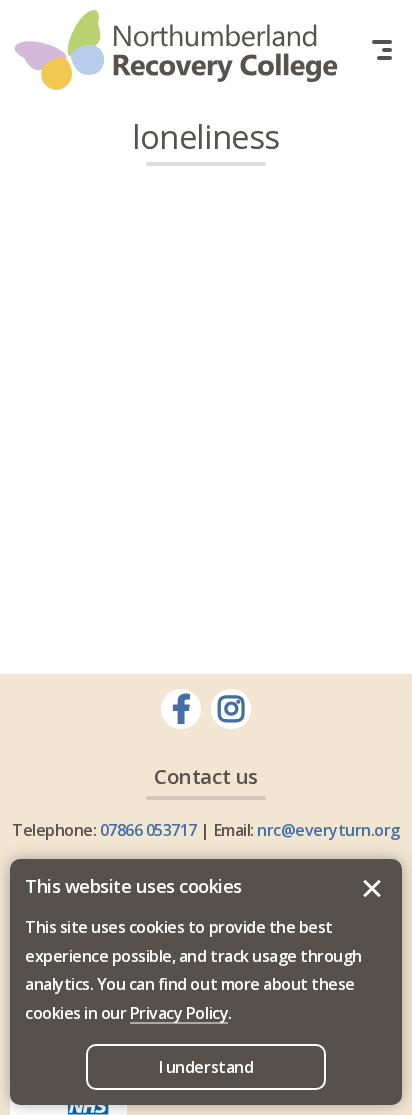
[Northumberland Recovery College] (176, 50)
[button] (382, 50)
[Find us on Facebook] (181, 709)
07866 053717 (148, 830)
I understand (372, 889)
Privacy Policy (179, 1013)
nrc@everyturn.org (328, 830)
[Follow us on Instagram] (231, 709)
